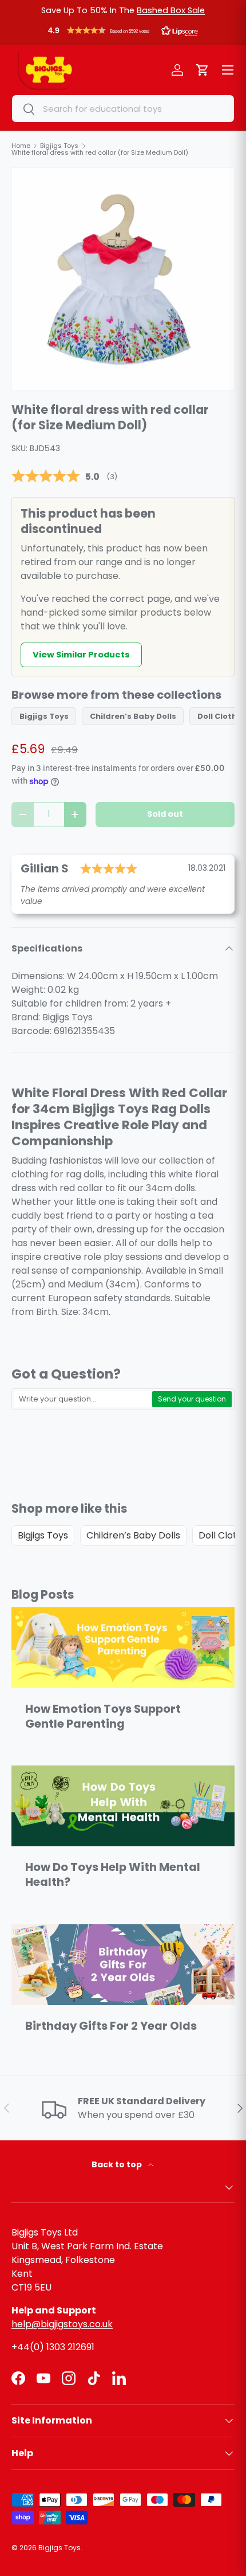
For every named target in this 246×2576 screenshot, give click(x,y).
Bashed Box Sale (171, 10)
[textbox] (82, 1399)
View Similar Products (81, 655)
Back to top (118, 2164)
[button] (123, 33)
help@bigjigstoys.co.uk (62, 2324)
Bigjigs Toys (44, 716)
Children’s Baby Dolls (133, 716)
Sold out (165, 814)
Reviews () (64, 477)
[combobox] (123, 109)
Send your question (192, 1399)
